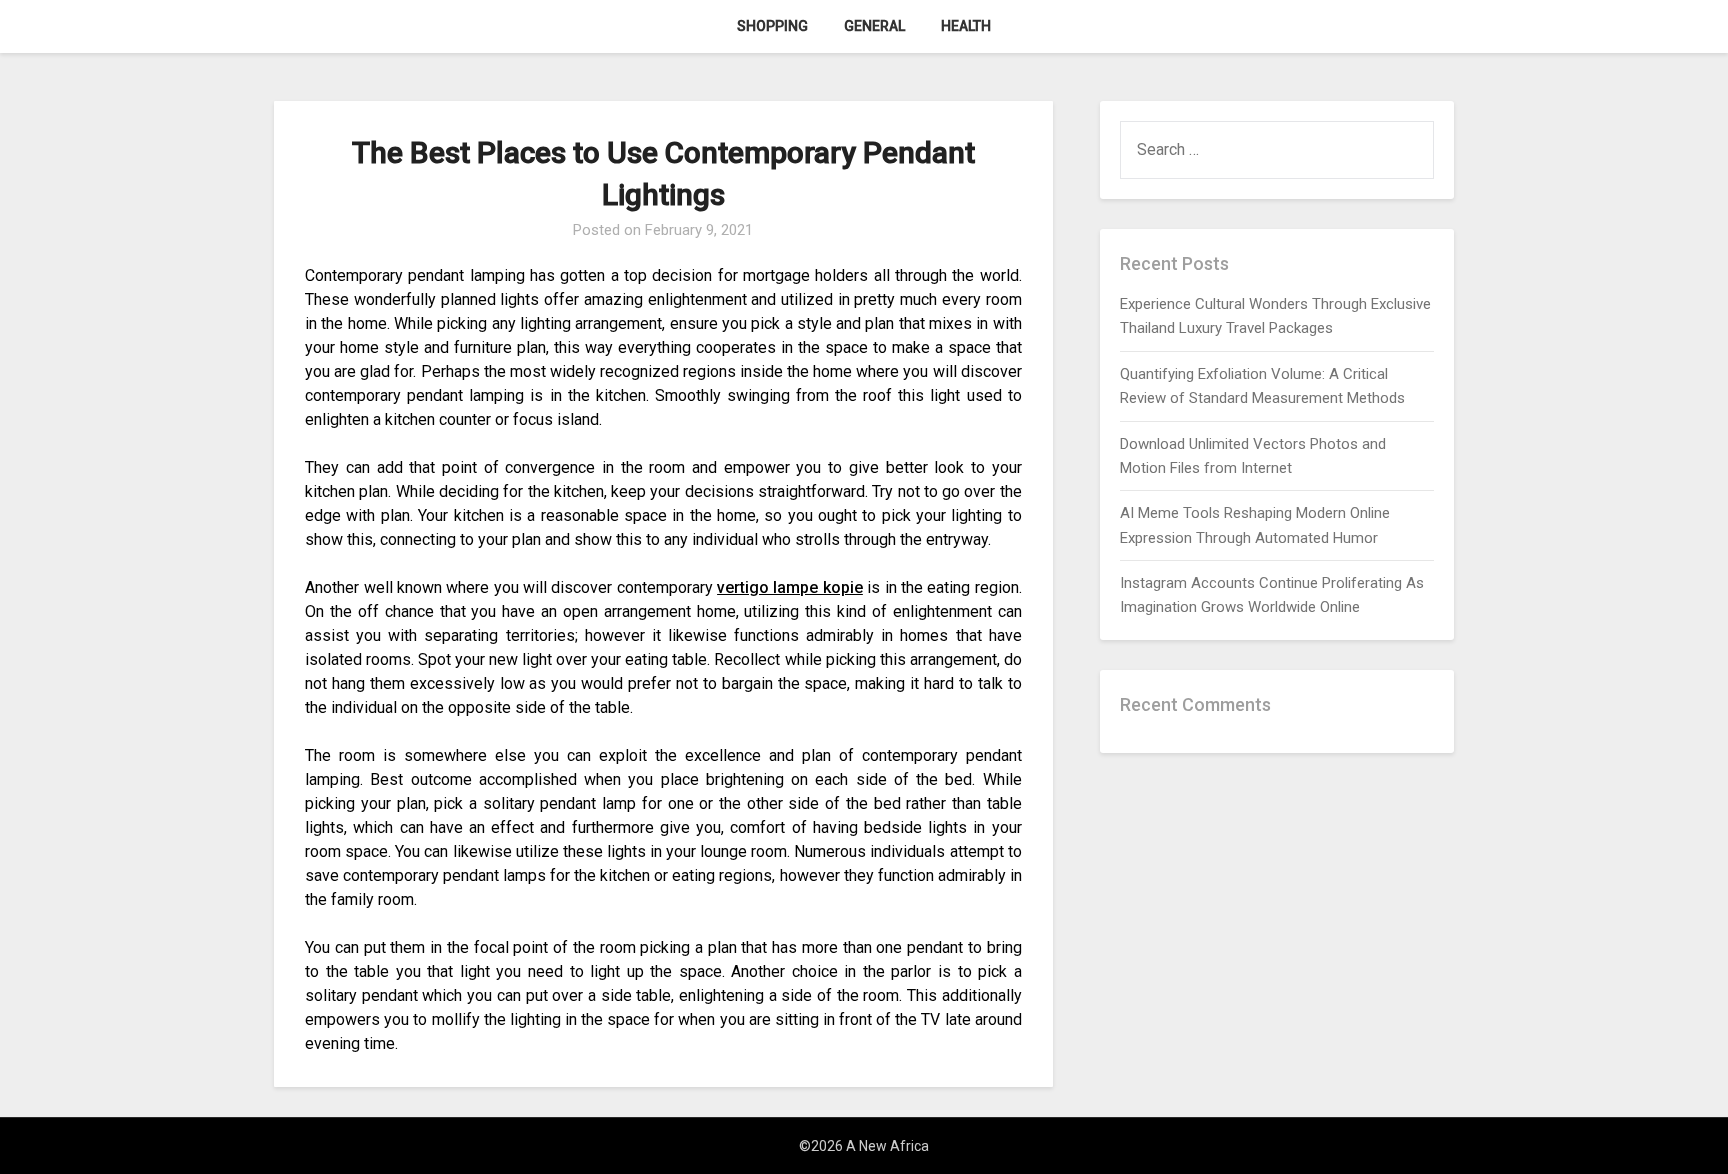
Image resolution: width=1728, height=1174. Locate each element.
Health (966, 26)
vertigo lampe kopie (790, 587)
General (874, 26)
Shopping (772, 26)
